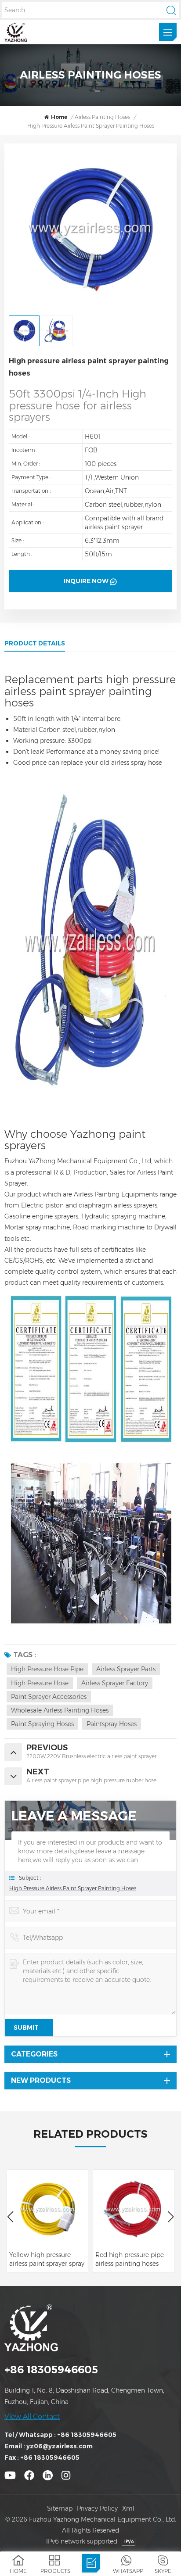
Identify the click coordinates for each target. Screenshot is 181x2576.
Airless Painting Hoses (102, 117)
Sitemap (60, 2508)
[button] (171, 2217)
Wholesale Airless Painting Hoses (60, 1710)
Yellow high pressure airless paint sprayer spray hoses (47, 2259)
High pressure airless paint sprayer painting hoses (73, 1888)
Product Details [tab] (35, 643)
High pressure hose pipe (47, 1669)
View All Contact (32, 2417)
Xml (128, 2508)
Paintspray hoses (112, 1724)
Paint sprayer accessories (49, 1697)
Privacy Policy (97, 2508)
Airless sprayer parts (126, 1669)
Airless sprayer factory (115, 1683)
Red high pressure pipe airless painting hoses (130, 2259)
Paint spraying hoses (42, 1724)
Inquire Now (86, 581)
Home (59, 117)
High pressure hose (40, 1683)
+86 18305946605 (51, 2370)
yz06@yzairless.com (60, 2446)
